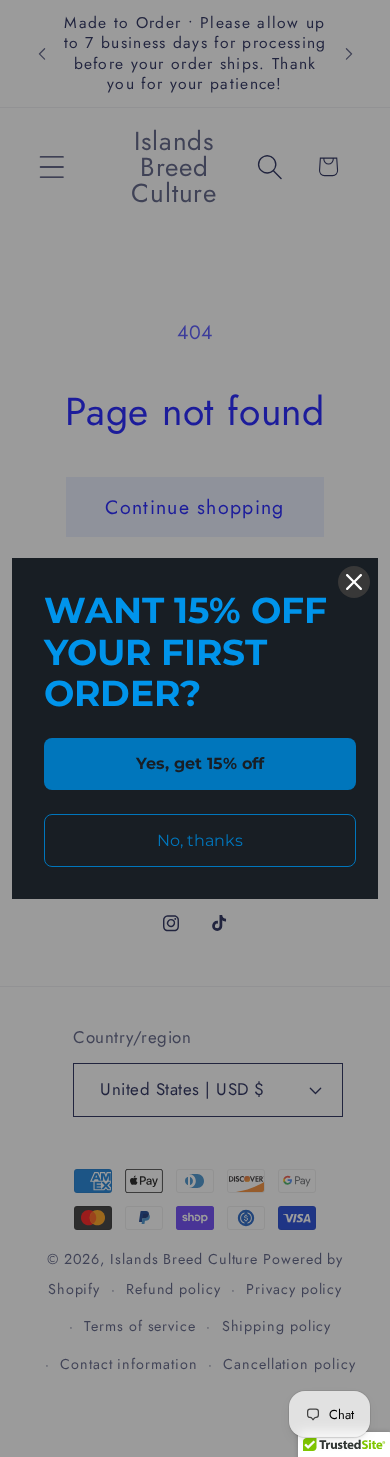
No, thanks (200, 840)
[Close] (354, 582)
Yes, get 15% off (200, 763)
